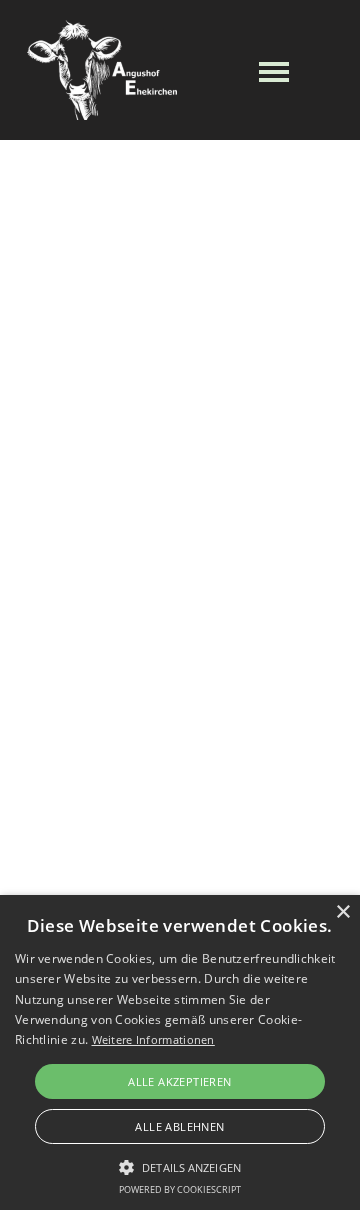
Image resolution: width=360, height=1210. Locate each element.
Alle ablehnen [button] (179, 1126)
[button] (180, 1165)
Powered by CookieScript (180, 1189)
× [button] (342, 912)
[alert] (180, 1052)
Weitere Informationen (153, 1039)
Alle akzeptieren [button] (179, 1081)
